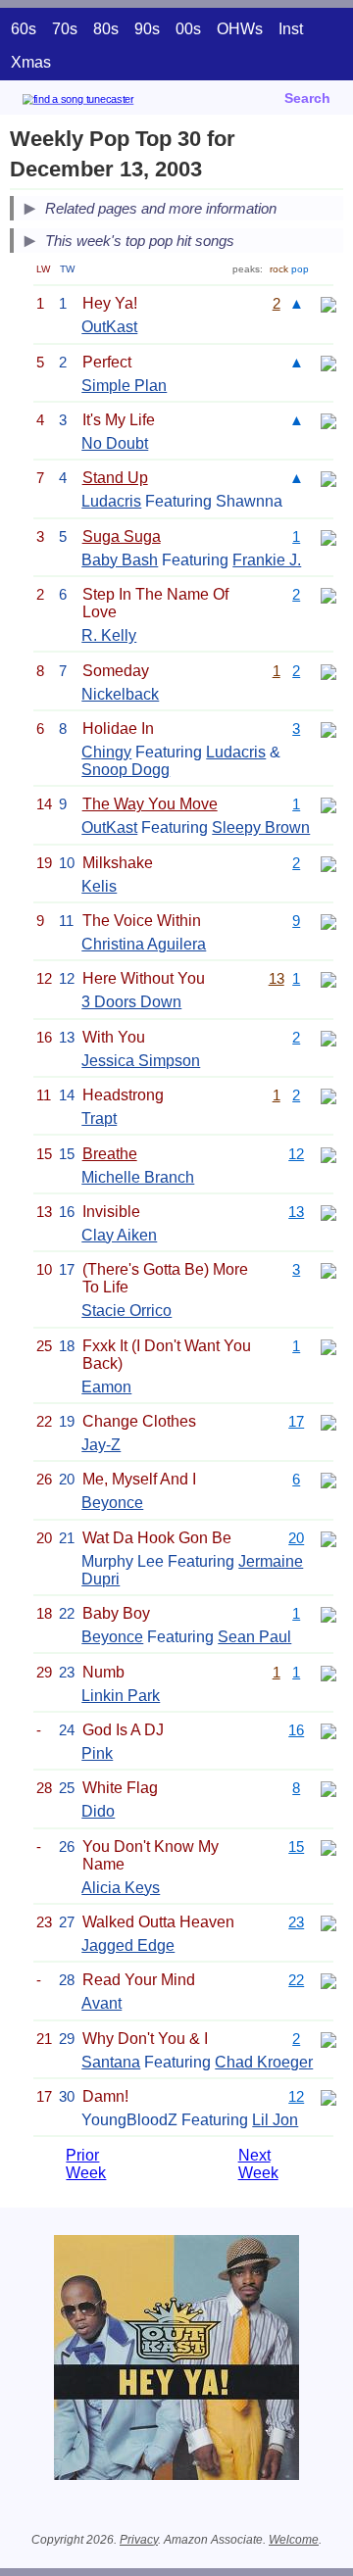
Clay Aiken (119, 1235)
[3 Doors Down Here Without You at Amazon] (328, 978)
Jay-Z (101, 1445)
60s (24, 29)
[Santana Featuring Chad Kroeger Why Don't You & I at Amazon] (328, 2039)
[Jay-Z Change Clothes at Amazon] (328, 1421)
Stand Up (115, 478)
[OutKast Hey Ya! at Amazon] (328, 303)
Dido (98, 1811)
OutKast (109, 327)
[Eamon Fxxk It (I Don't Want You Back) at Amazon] (328, 1346)
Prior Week (86, 2164)
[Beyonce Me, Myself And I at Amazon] (328, 1479)
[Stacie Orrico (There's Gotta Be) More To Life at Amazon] (328, 1269)
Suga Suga (122, 536)
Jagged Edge (128, 1945)
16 (296, 1730)
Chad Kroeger (264, 2062)
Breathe (110, 1154)
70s (65, 29)
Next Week (258, 2164)
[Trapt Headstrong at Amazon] (328, 1095)
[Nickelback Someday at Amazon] (328, 671)
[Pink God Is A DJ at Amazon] (328, 1730)
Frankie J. (267, 560)
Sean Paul (254, 1637)
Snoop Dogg (126, 770)
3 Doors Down (131, 1002)
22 (296, 1980)
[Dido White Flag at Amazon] (328, 1788)
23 (296, 1922)
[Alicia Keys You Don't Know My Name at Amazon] (328, 1847)
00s (188, 29)
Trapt (99, 1118)
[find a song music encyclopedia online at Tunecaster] (107, 102)
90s (147, 29)
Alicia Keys (121, 1888)
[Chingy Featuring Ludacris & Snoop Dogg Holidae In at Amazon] (328, 729)
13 (277, 978)
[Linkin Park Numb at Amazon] (328, 1672)
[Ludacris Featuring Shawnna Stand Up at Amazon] (328, 478)
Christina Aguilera (144, 944)
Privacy (139, 2540)
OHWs (240, 29)
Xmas (31, 62)
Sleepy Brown (261, 827)
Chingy (106, 752)
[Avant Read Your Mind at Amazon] (328, 1980)
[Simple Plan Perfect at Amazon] (328, 362)
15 (296, 1847)
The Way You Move (150, 804)
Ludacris (111, 501)
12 (296, 1154)
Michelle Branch (138, 1177)
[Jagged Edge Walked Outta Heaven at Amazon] (328, 1922)
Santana (111, 2062)
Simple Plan (124, 386)
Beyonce (112, 1503)
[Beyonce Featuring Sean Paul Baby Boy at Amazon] (328, 1613)
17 (296, 1421)
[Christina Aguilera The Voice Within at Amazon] (328, 921)
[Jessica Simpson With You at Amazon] (328, 1037)
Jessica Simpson (141, 1061)
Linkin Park (121, 1696)
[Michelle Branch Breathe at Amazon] (328, 1154)
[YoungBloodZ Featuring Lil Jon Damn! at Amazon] (328, 2096)
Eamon (106, 1387)
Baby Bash (120, 560)
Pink (97, 1753)
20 (296, 1538)
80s (106, 29)
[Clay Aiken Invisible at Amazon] (328, 1212)
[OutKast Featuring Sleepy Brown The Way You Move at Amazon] (328, 804)
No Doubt (115, 443)
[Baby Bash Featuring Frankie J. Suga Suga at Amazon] (328, 536)
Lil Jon (275, 2120)
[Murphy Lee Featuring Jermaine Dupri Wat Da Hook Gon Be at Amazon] (328, 1538)
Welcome (294, 2540)
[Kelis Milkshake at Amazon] (328, 863)
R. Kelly (109, 635)
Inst (291, 29)
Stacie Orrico (126, 1311)
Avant (101, 2003)
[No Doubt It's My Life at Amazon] (328, 420)
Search (307, 98)
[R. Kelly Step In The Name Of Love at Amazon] (328, 594)
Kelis (99, 886)
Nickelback (120, 694)
